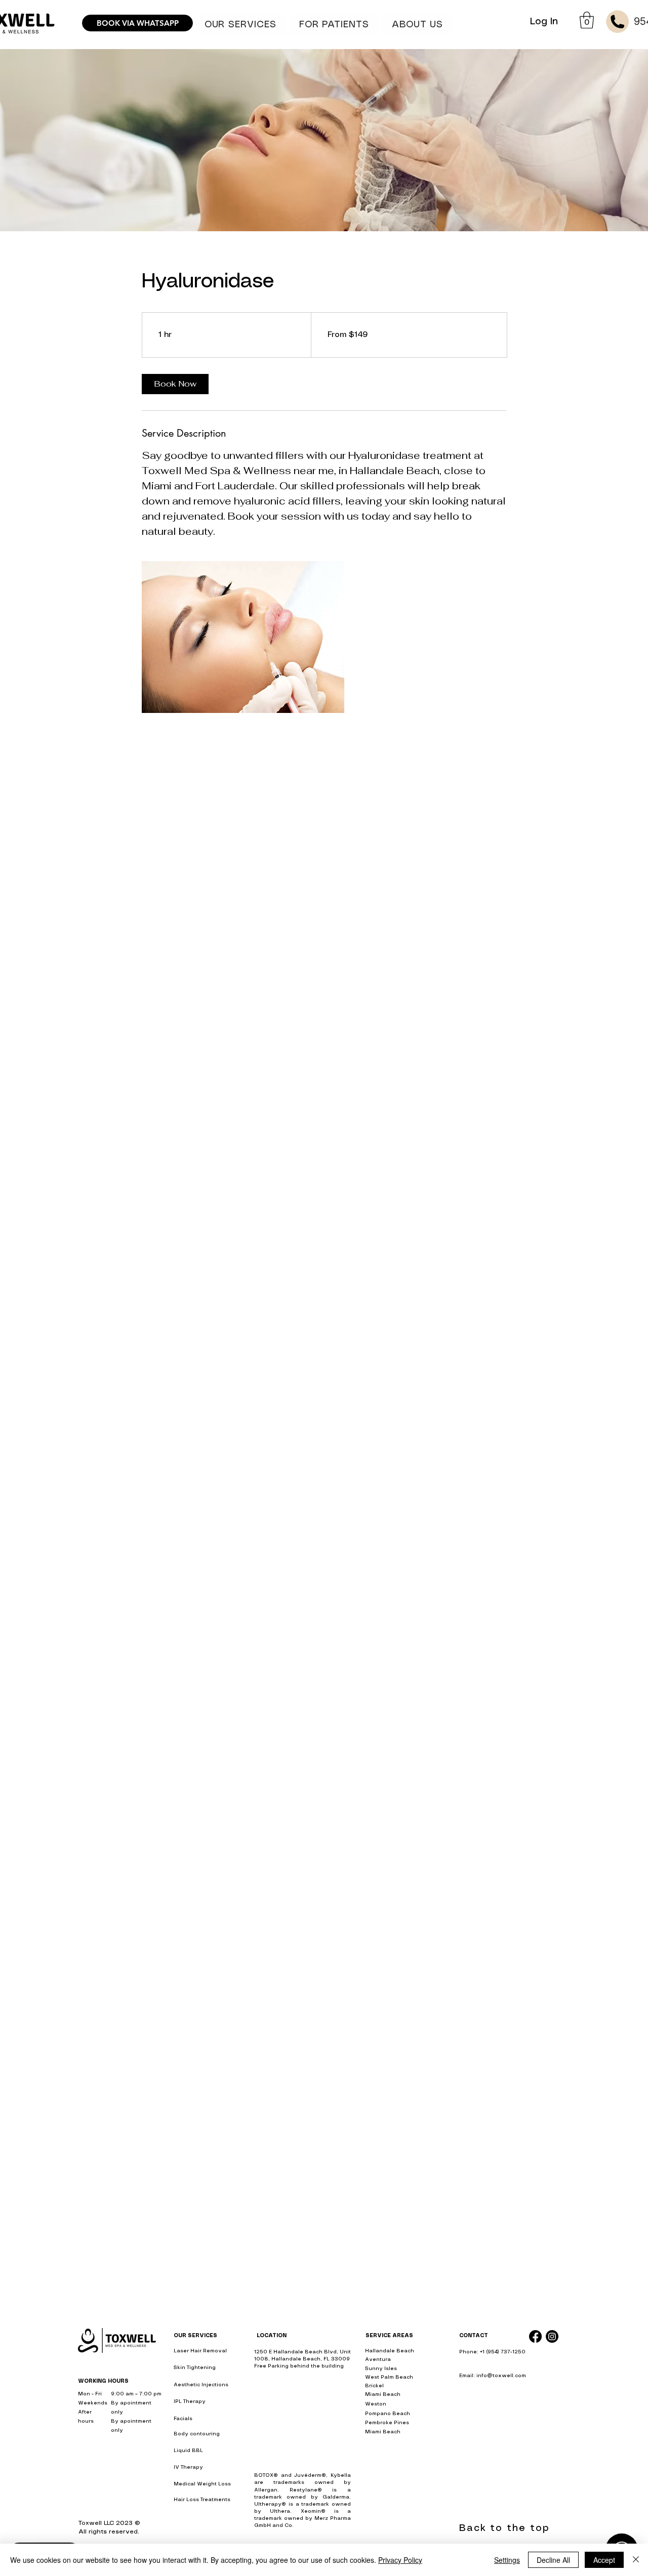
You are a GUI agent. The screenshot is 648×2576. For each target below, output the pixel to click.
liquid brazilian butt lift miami (499, 2475)
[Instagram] (552, 2336)
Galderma (336, 2497)
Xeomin (311, 2511)
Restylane (303, 2490)
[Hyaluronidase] (243, 637)
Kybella (341, 2475)
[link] (175, 384)
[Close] (636, 2560)
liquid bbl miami (480, 2395)
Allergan (266, 2490)
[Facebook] (535, 2336)
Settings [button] (507, 2560)
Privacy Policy (400, 2560)
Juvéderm (308, 2475)
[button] (334, 25)
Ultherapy (268, 2504)
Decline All (553, 2560)
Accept (604, 2560)
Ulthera (280, 2511)
